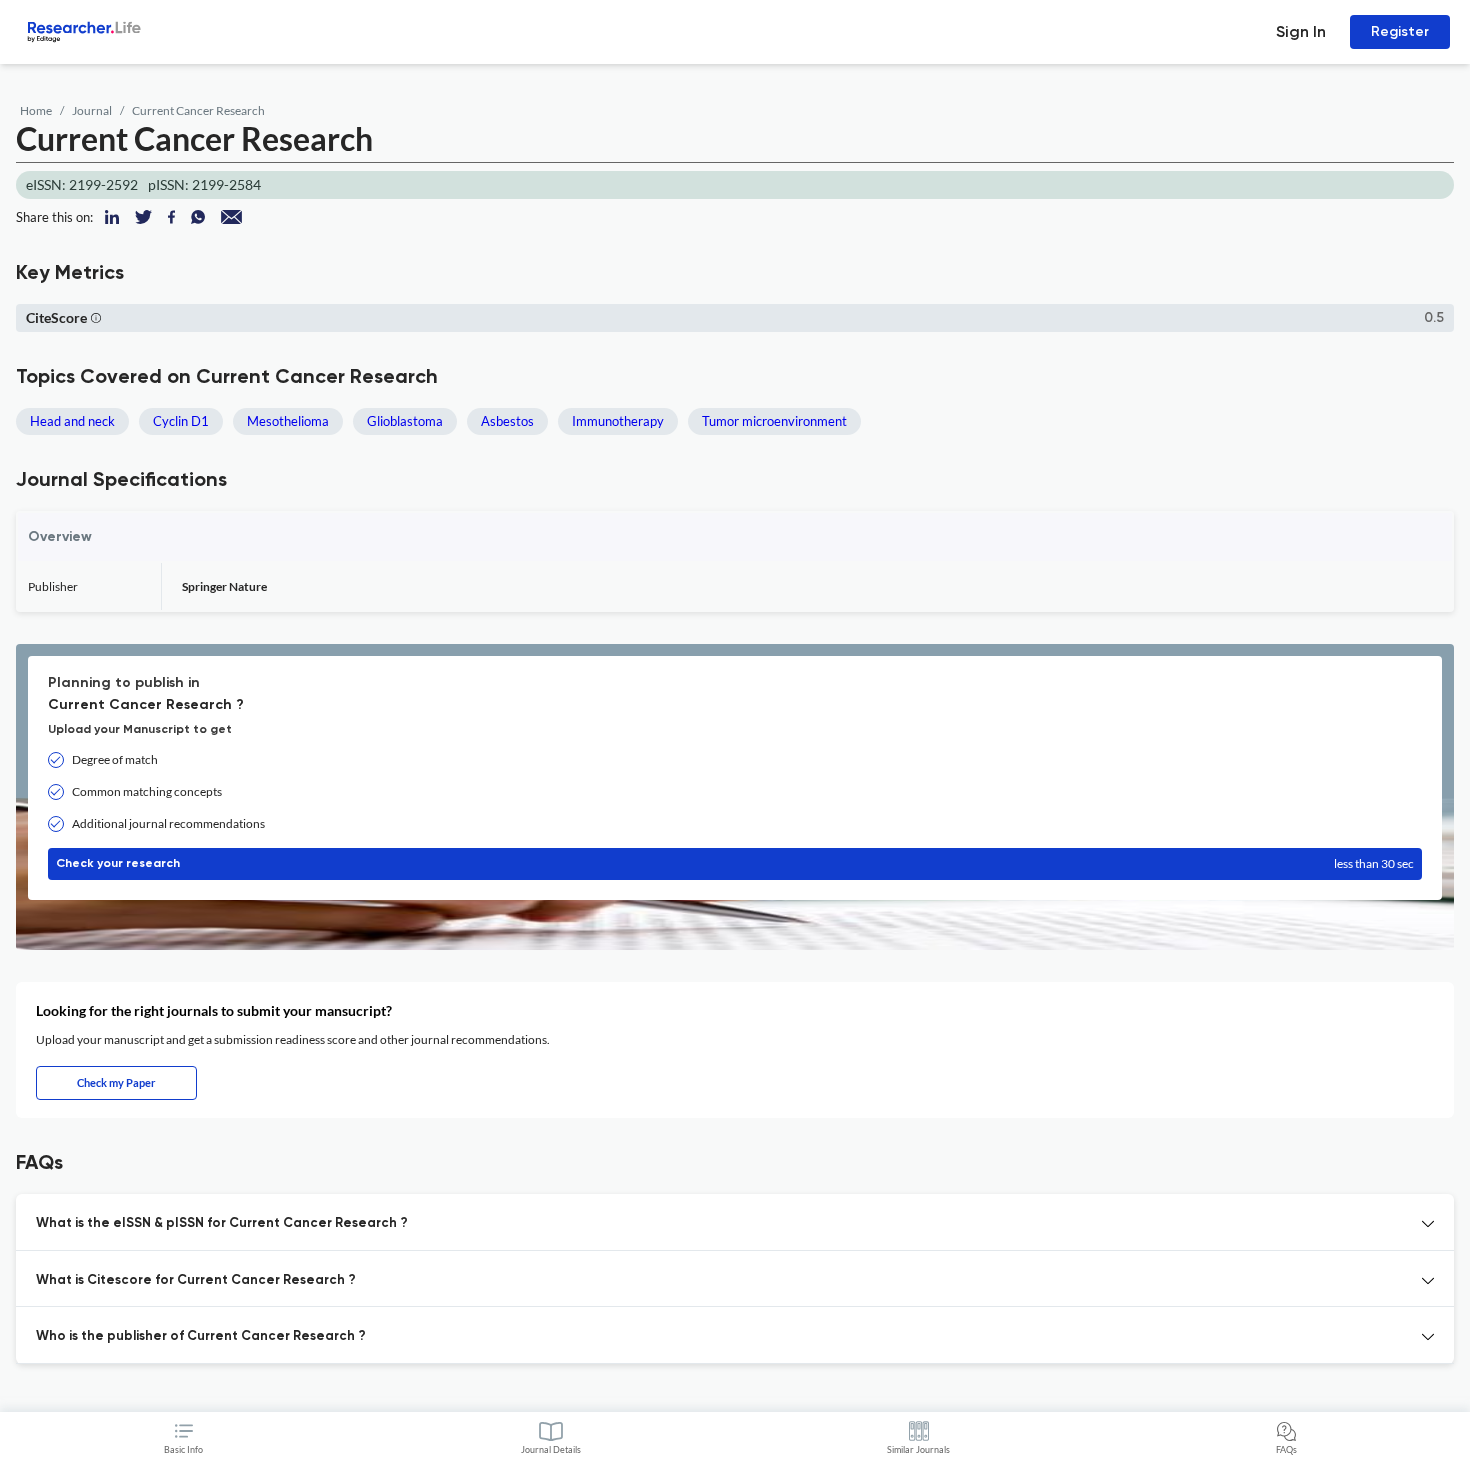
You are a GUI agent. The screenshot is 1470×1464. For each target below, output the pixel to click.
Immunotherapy (618, 421)
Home (36, 110)
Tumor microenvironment (774, 421)
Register (1400, 31)
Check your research (735, 863)
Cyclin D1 (181, 421)
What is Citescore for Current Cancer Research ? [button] (196, 1280)
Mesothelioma (288, 421)
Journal (92, 110)
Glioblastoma (405, 421)
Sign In (1301, 31)
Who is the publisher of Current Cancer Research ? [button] (201, 1336)
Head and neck (72, 421)
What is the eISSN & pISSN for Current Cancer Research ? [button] (222, 1223)
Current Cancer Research (198, 110)
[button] (96, 317)
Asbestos (507, 421)
